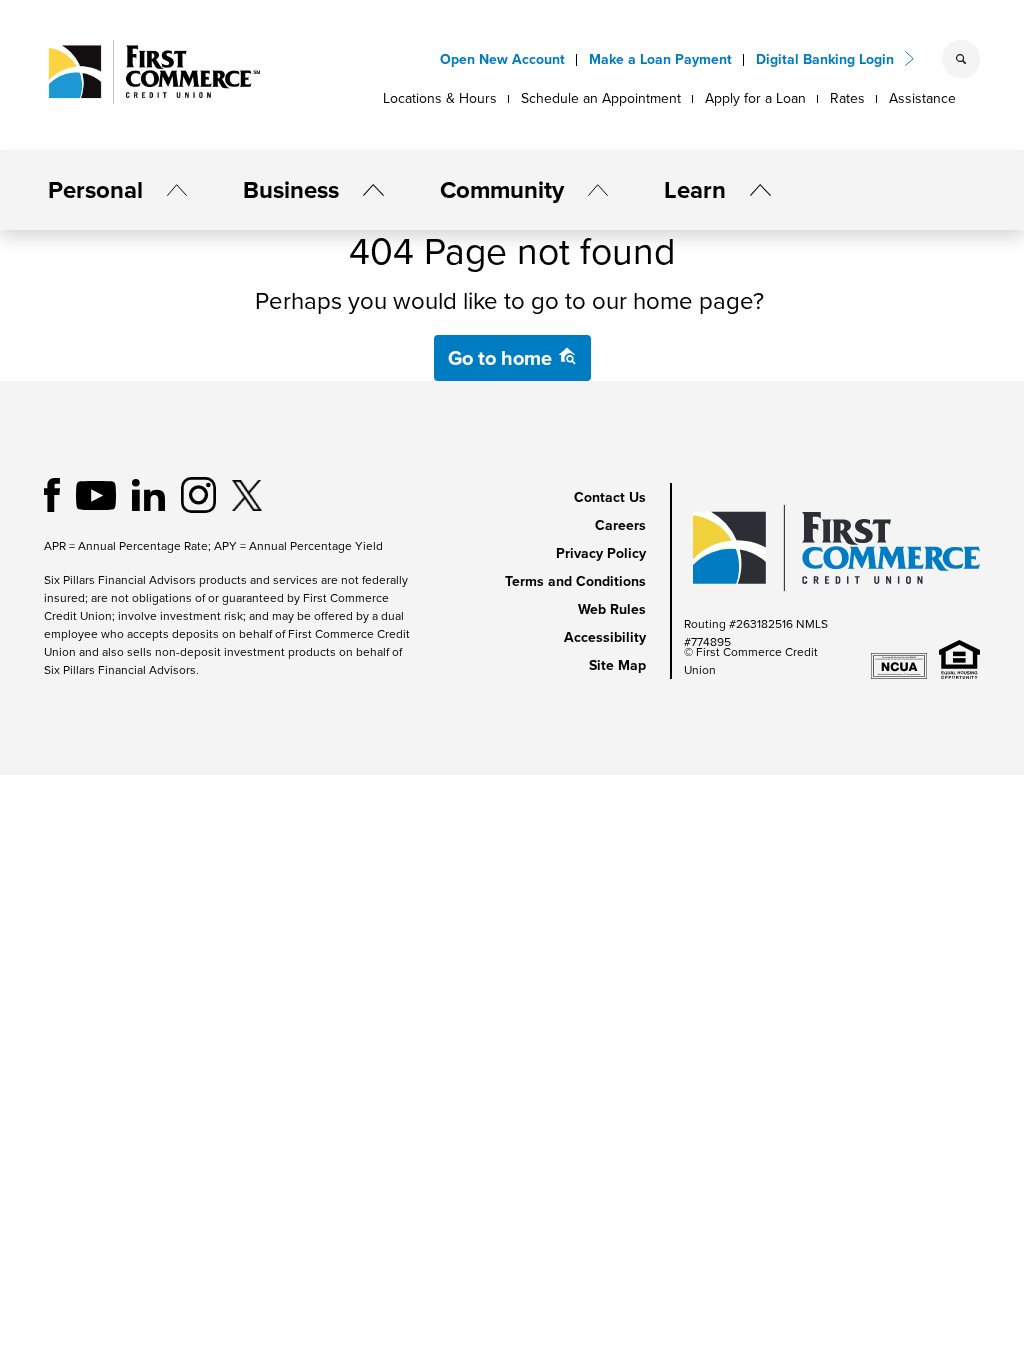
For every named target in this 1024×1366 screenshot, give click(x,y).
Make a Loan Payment (660, 59)
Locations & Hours (440, 98)
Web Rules (612, 609)
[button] (169, 190)
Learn (695, 190)
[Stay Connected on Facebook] (52, 493)
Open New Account (502, 59)
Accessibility (605, 637)
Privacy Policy (601, 553)
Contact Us (610, 497)
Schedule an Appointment (601, 98)
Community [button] (502, 190)
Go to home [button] (502, 358)
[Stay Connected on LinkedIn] (148, 493)
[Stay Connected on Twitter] (247, 493)
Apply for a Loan (755, 98)
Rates (847, 98)
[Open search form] (961, 59)
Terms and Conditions (575, 581)
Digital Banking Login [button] (825, 59)
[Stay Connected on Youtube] (96, 493)
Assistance (922, 98)
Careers (620, 525)
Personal (95, 190)
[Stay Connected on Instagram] (199, 493)
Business (291, 190)
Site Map (617, 665)
